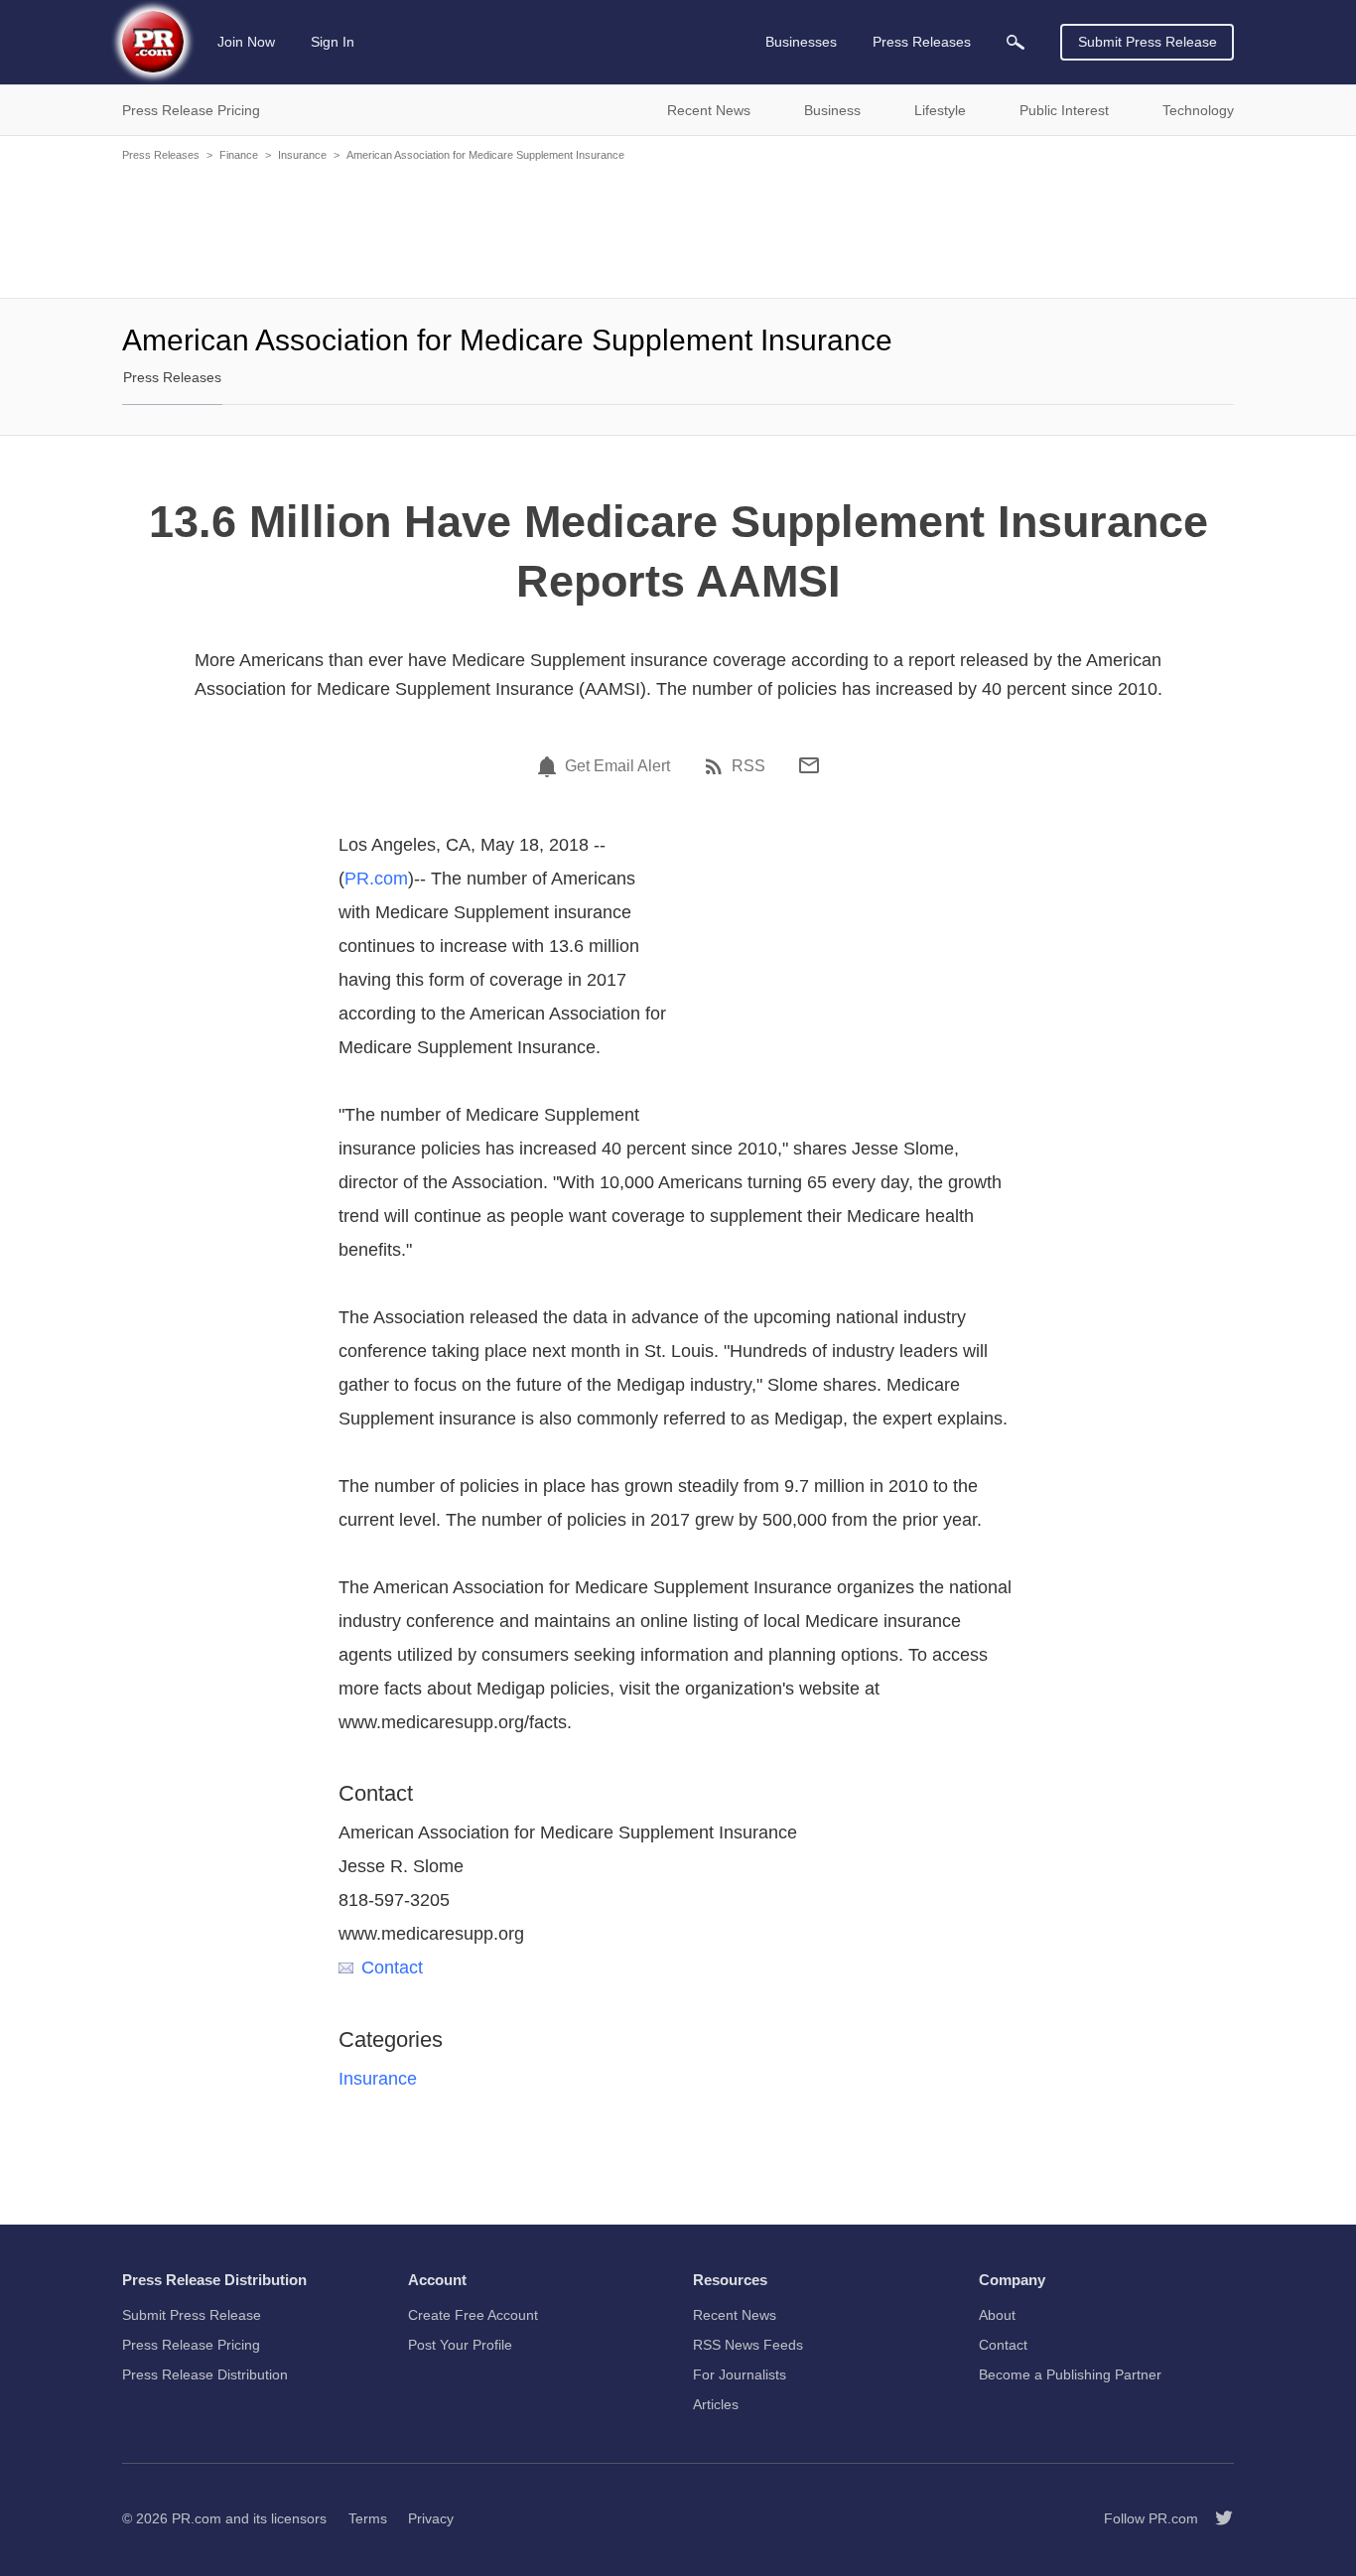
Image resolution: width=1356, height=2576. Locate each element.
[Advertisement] (678, 228)
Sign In (333, 42)
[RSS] (717, 766)
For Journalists (740, 2374)
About (997, 2315)
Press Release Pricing (191, 2345)
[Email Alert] (550, 766)
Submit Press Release (1148, 42)
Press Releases (161, 155)
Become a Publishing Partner (1070, 2374)
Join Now (246, 42)
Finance (239, 155)
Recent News (735, 2315)
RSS (748, 766)
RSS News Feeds (748, 2345)
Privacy (431, 2518)
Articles (716, 2404)
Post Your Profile (460, 2345)
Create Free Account (473, 2315)
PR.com (376, 879)
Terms (368, 2518)
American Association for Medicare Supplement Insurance (485, 155)
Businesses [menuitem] (801, 42)
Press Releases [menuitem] (922, 42)
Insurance (302, 155)
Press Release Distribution (205, 2374)
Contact (392, 1967)
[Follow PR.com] (1216, 2518)
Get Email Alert (617, 766)
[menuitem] (1016, 42)
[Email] (809, 765)
